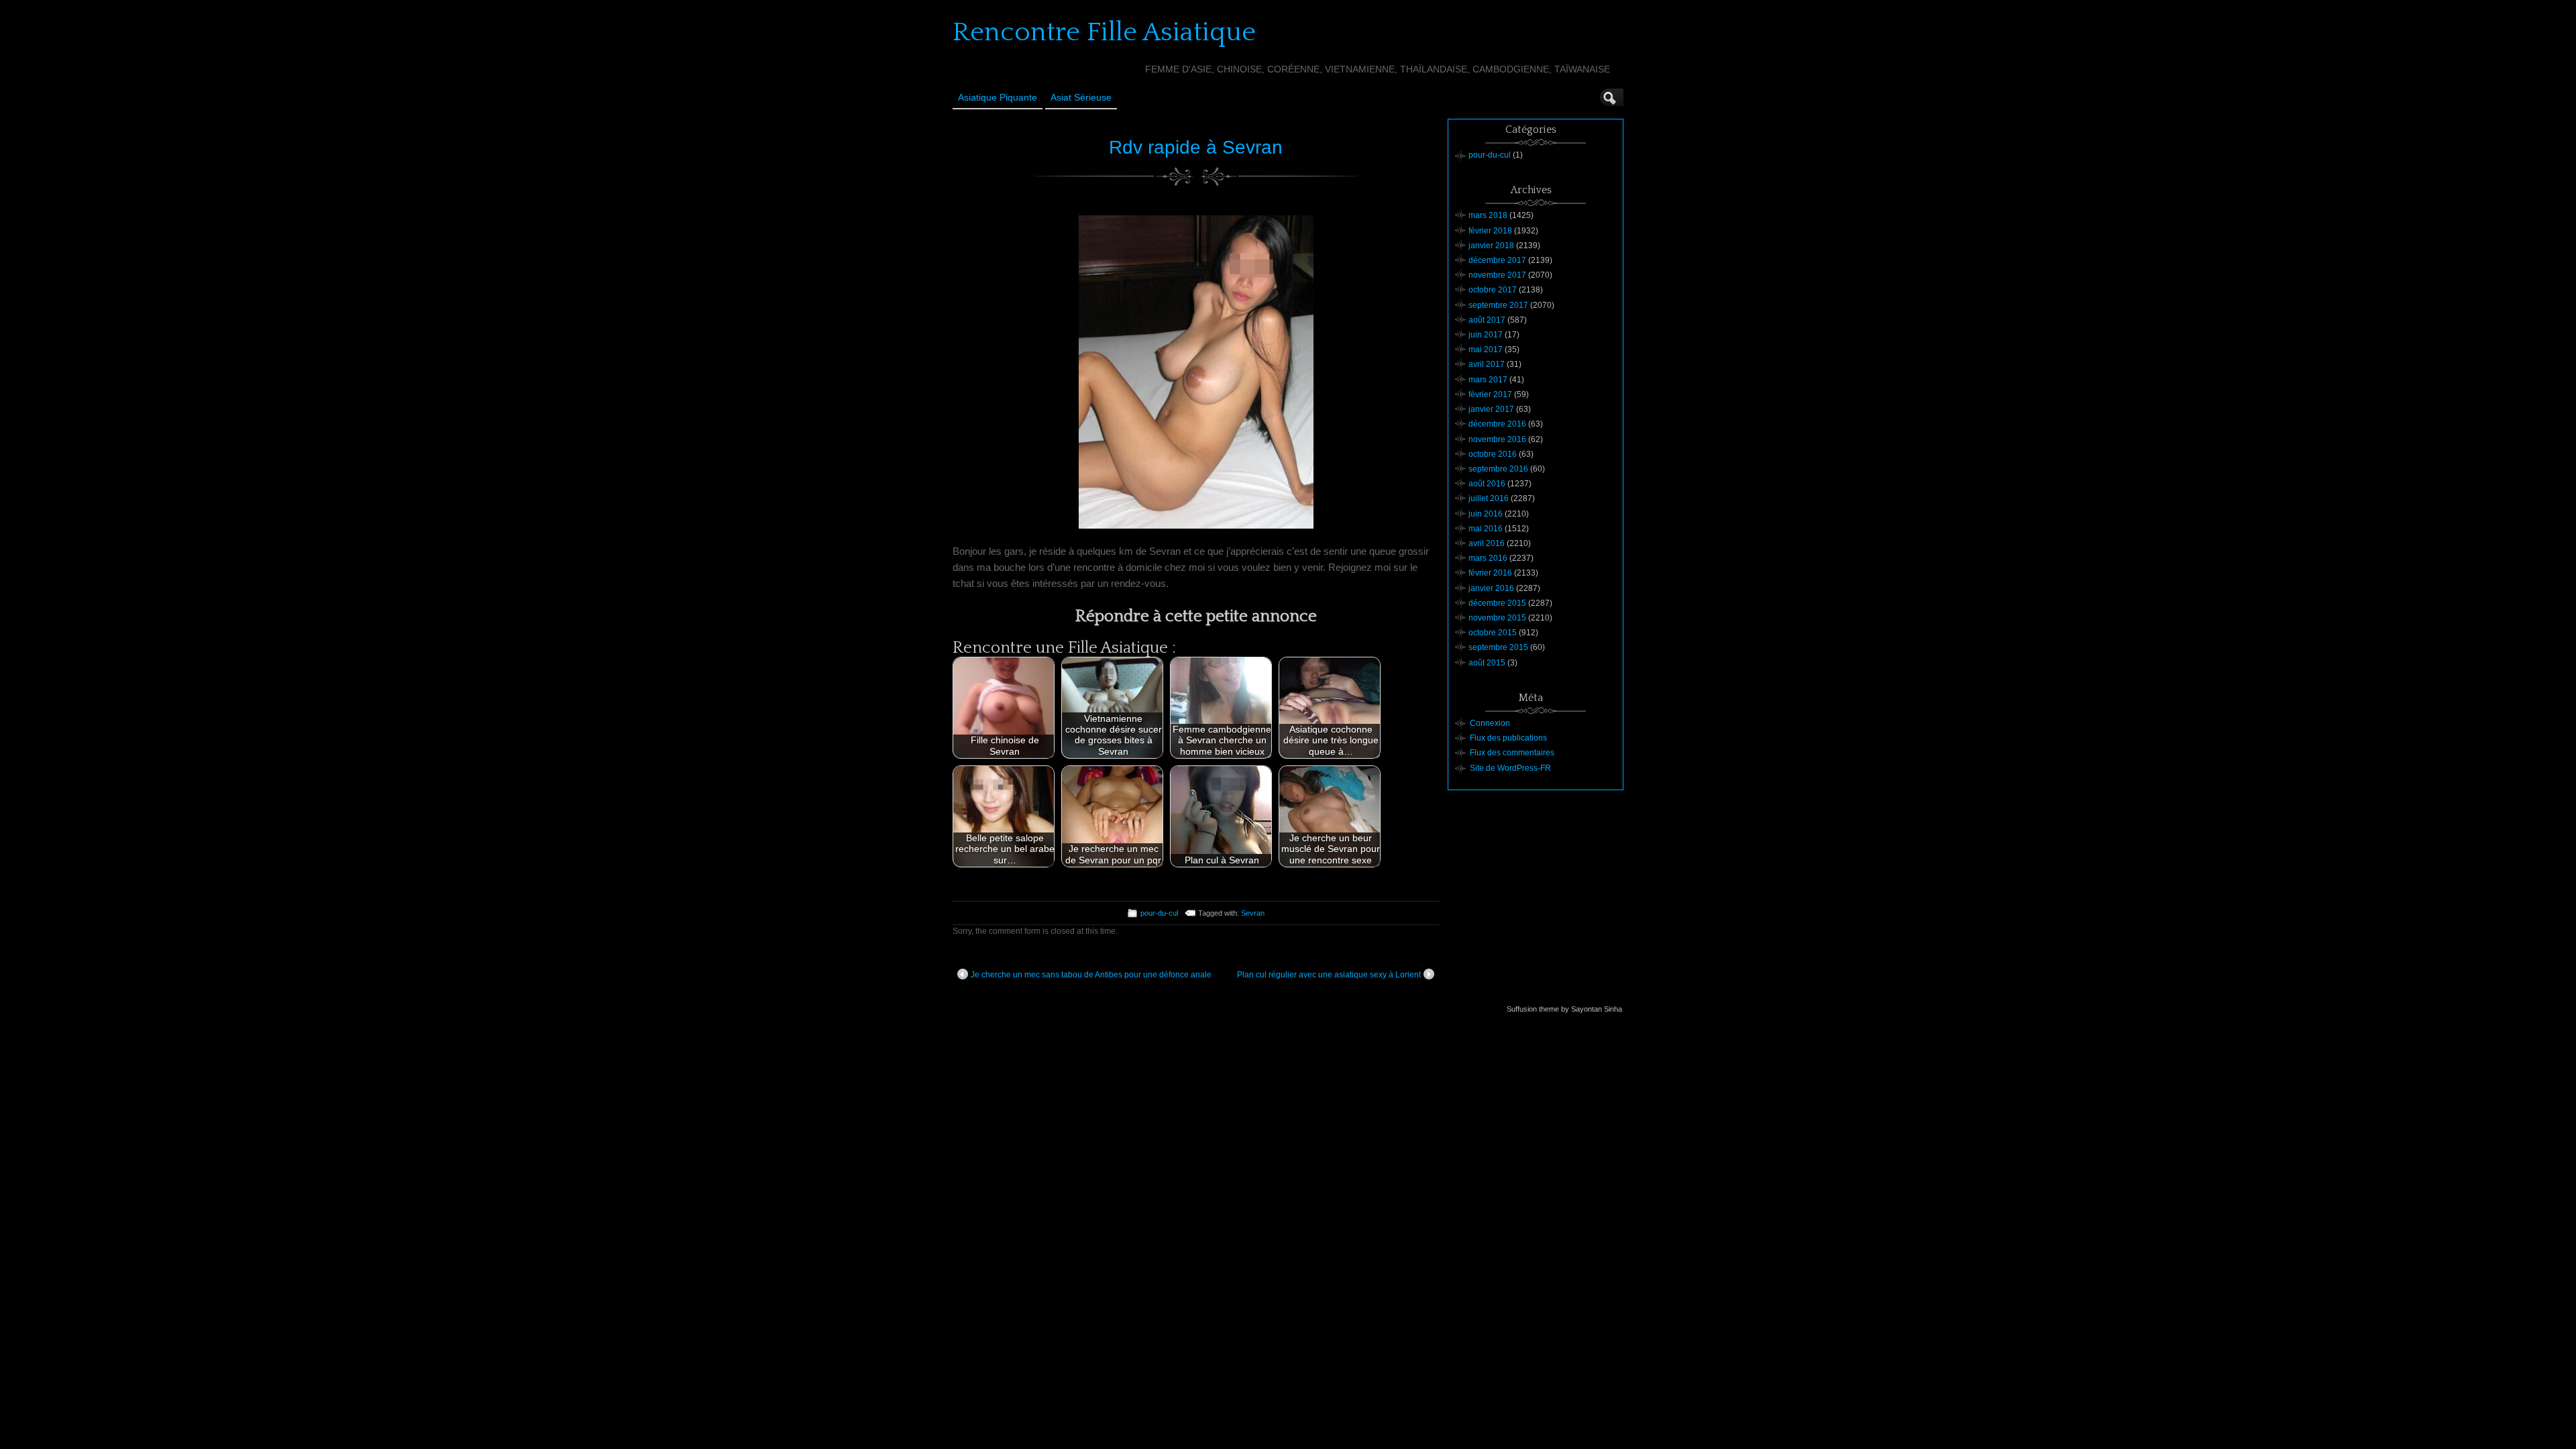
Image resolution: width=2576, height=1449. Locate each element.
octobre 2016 (1493, 454)
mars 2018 (1488, 215)
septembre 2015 (1498, 647)
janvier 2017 (1491, 409)
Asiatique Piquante (998, 97)
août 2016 (1487, 484)
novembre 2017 (1497, 275)
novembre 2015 (1497, 618)
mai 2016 (1486, 529)
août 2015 (1487, 663)
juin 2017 (1486, 335)
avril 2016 (1487, 543)
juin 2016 (1486, 514)
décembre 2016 (1497, 424)
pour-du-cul (1159, 913)
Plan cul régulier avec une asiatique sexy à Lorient (1329, 975)
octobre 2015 (1493, 633)
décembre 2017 (1497, 260)
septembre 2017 (1498, 305)
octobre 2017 (1493, 290)
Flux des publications (1508, 738)
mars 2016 (1488, 558)
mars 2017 (1488, 380)
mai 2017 (1486, 350)
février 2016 (1490, 573)
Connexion (1490, 723)
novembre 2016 (1497, 439)
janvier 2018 (1491, 246)
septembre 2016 (1498, 469)
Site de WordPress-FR (1510, 768)
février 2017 (1490, 394)
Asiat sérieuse (1081, 97)
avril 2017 (1487, 364)
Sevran (1253, 913)
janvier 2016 (1491, 588)
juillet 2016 (1489, 498)
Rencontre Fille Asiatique (1104, 32)
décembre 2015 (1497, 603)
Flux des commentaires (1512, 753)
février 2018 (1490, 231)
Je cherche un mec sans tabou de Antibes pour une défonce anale (1091, 975)
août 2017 (1487, 320)
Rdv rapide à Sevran (1196, 147)
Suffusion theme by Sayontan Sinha (1564, 1009)
